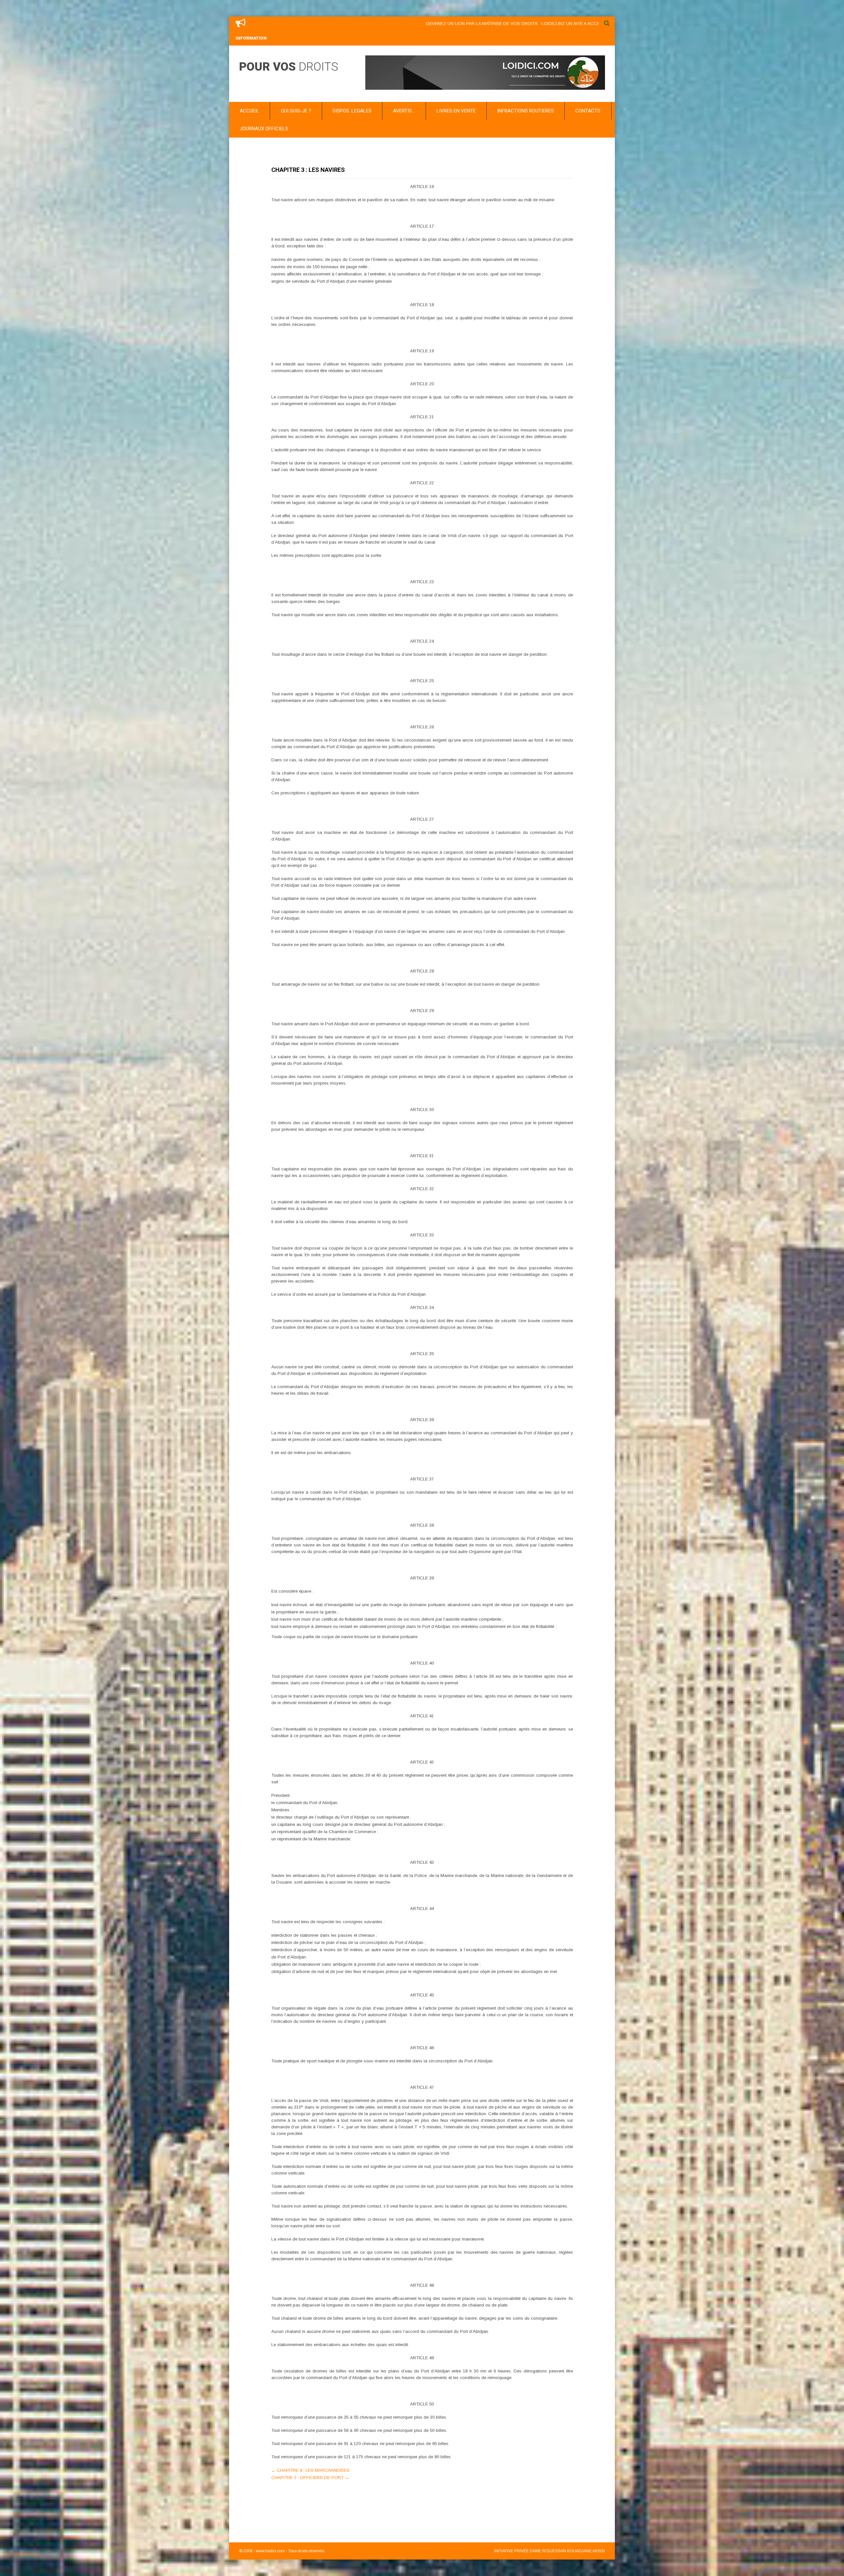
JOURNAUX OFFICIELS (264, 129)
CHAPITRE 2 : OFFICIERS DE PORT (310, 2478)
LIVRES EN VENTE (456, 111)
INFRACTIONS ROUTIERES (526, 111)
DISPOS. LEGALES (352, 111)
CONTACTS (588, 111)
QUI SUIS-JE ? (296, 111)
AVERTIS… (404, 111)
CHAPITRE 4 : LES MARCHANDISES (310, 2470)
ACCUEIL (249, 111)
